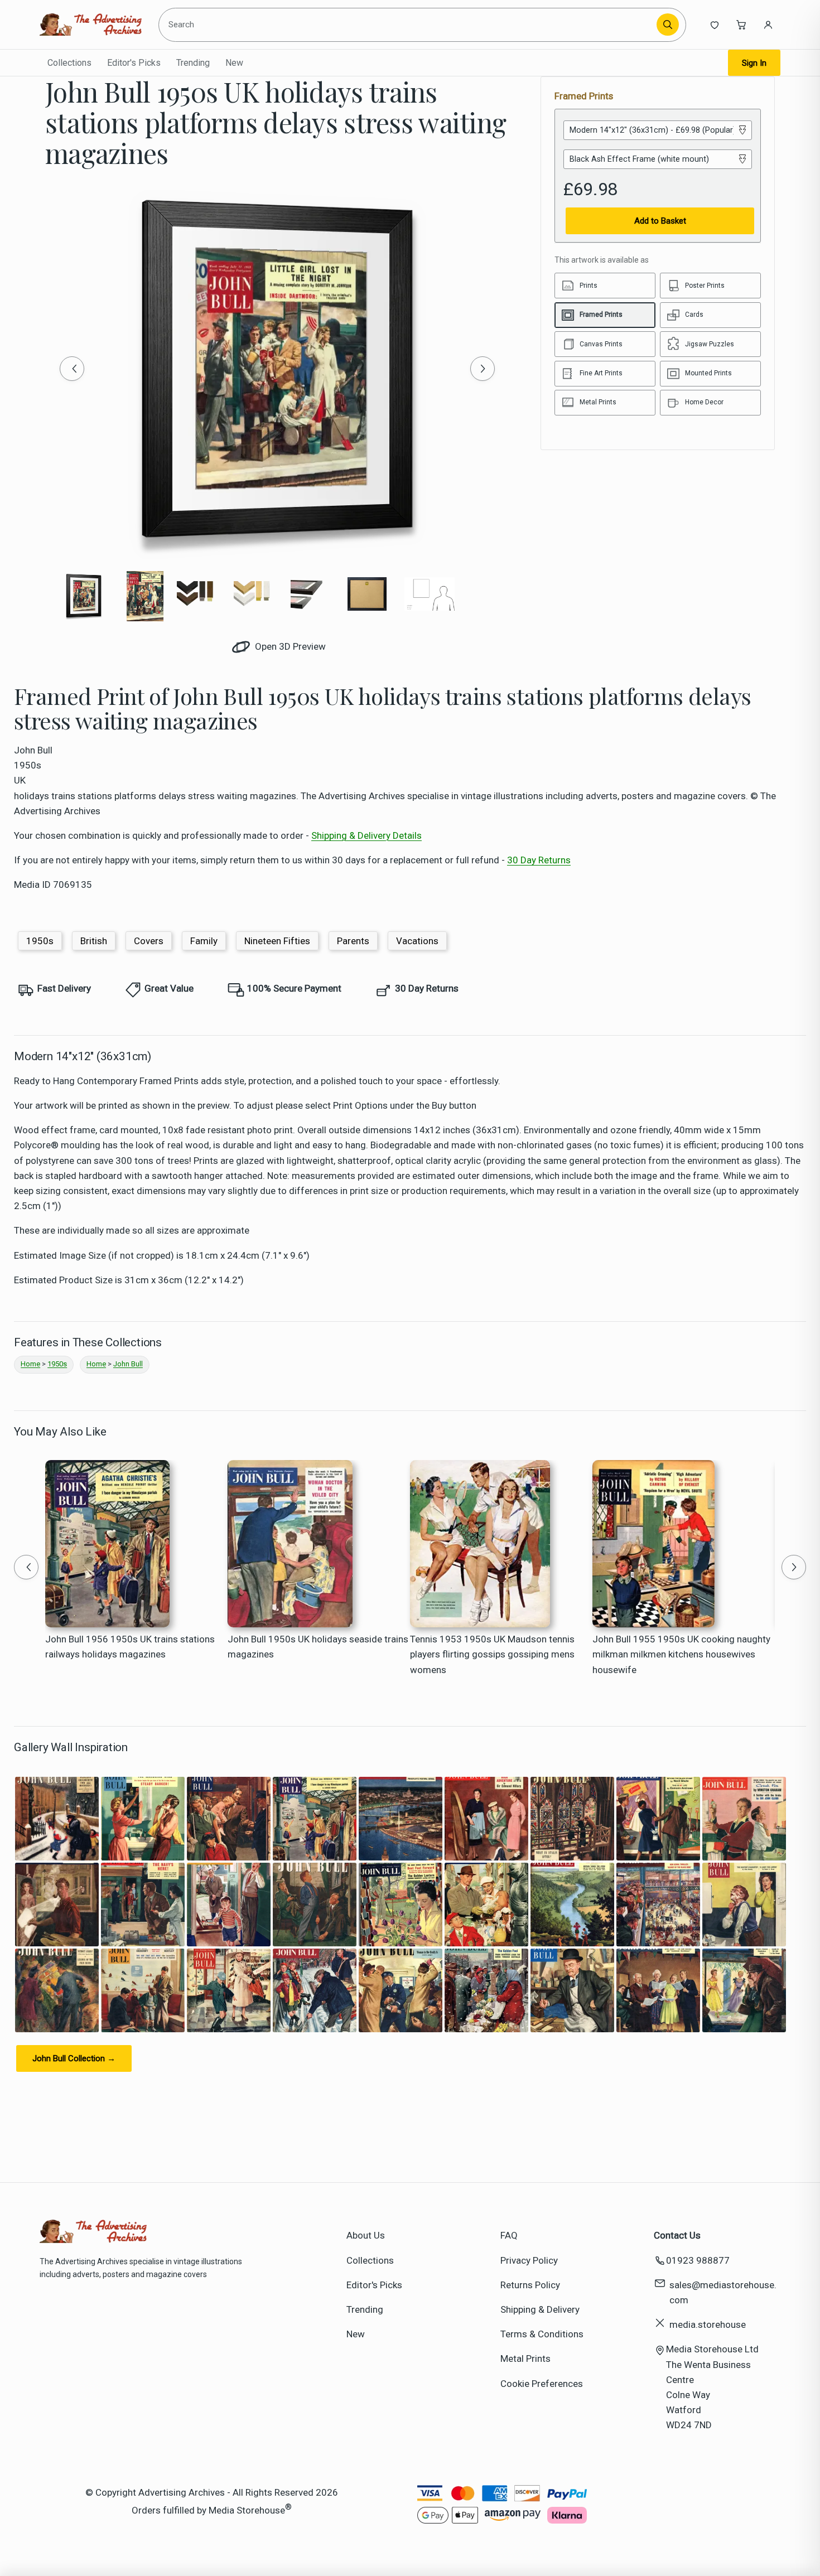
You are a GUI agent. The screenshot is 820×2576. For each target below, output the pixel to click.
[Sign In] (768, 25)
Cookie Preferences (542, 2384)
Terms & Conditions (542, 2334)
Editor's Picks (134, 63)
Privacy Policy (529, 2260)
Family (204, 941)
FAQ (509, 2235)
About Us (366, 2235)
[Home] (91, 25)
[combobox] (409, 25)
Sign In (754, 63)
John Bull (128, 1364)
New (234, 63)
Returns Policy (530, 2285)
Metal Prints (525, 2358)
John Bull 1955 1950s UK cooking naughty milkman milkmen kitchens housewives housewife (681, 1654)
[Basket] (741, 25)
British (94, 941)
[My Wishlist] (715, 25)
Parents (353, 941)
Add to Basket (660, 221)
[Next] (483, 369)
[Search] (668, 25)
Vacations (417, 941)
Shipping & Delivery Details (366, 835)
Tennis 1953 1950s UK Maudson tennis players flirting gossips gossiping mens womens (492, 1654)
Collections (69, 63)
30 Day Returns (539, 860)
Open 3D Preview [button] (289, 646)
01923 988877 (698, 2260)
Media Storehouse (247, 2510)
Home (30, 1364)
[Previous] (72, 369)
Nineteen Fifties (277, 941)
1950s (40, 941)
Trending (193, 63)
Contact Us (677, 2235)
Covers (149, 941)
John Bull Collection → (74, 2058)
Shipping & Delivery (540, 2309)
